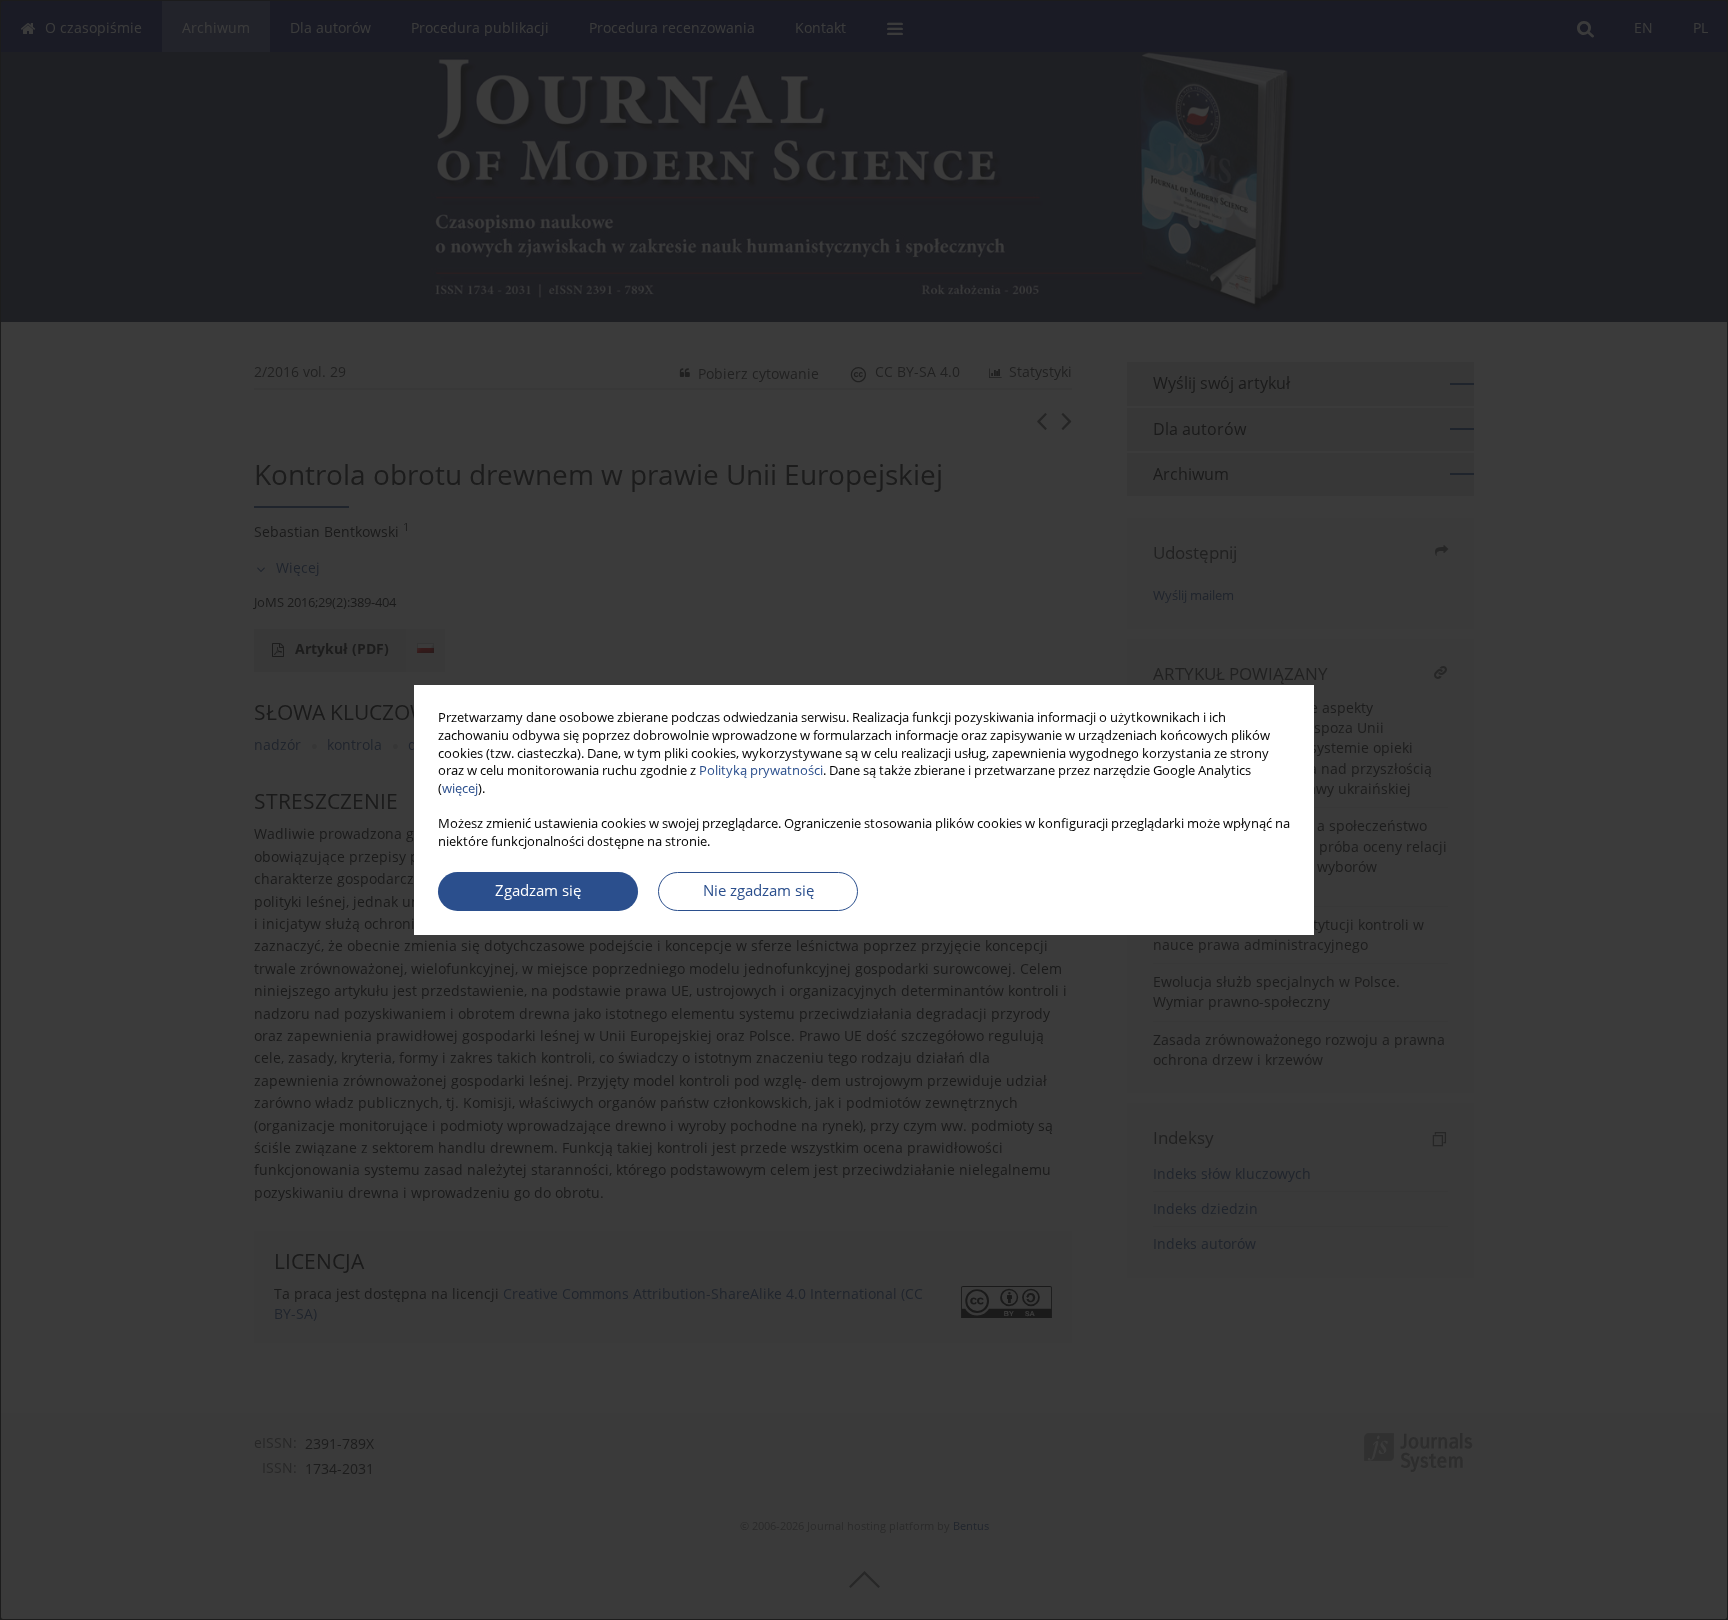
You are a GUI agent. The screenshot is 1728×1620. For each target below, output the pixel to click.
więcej (460, 788)
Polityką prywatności (761, 770)
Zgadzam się (538, 890)
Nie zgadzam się (758, 890)
